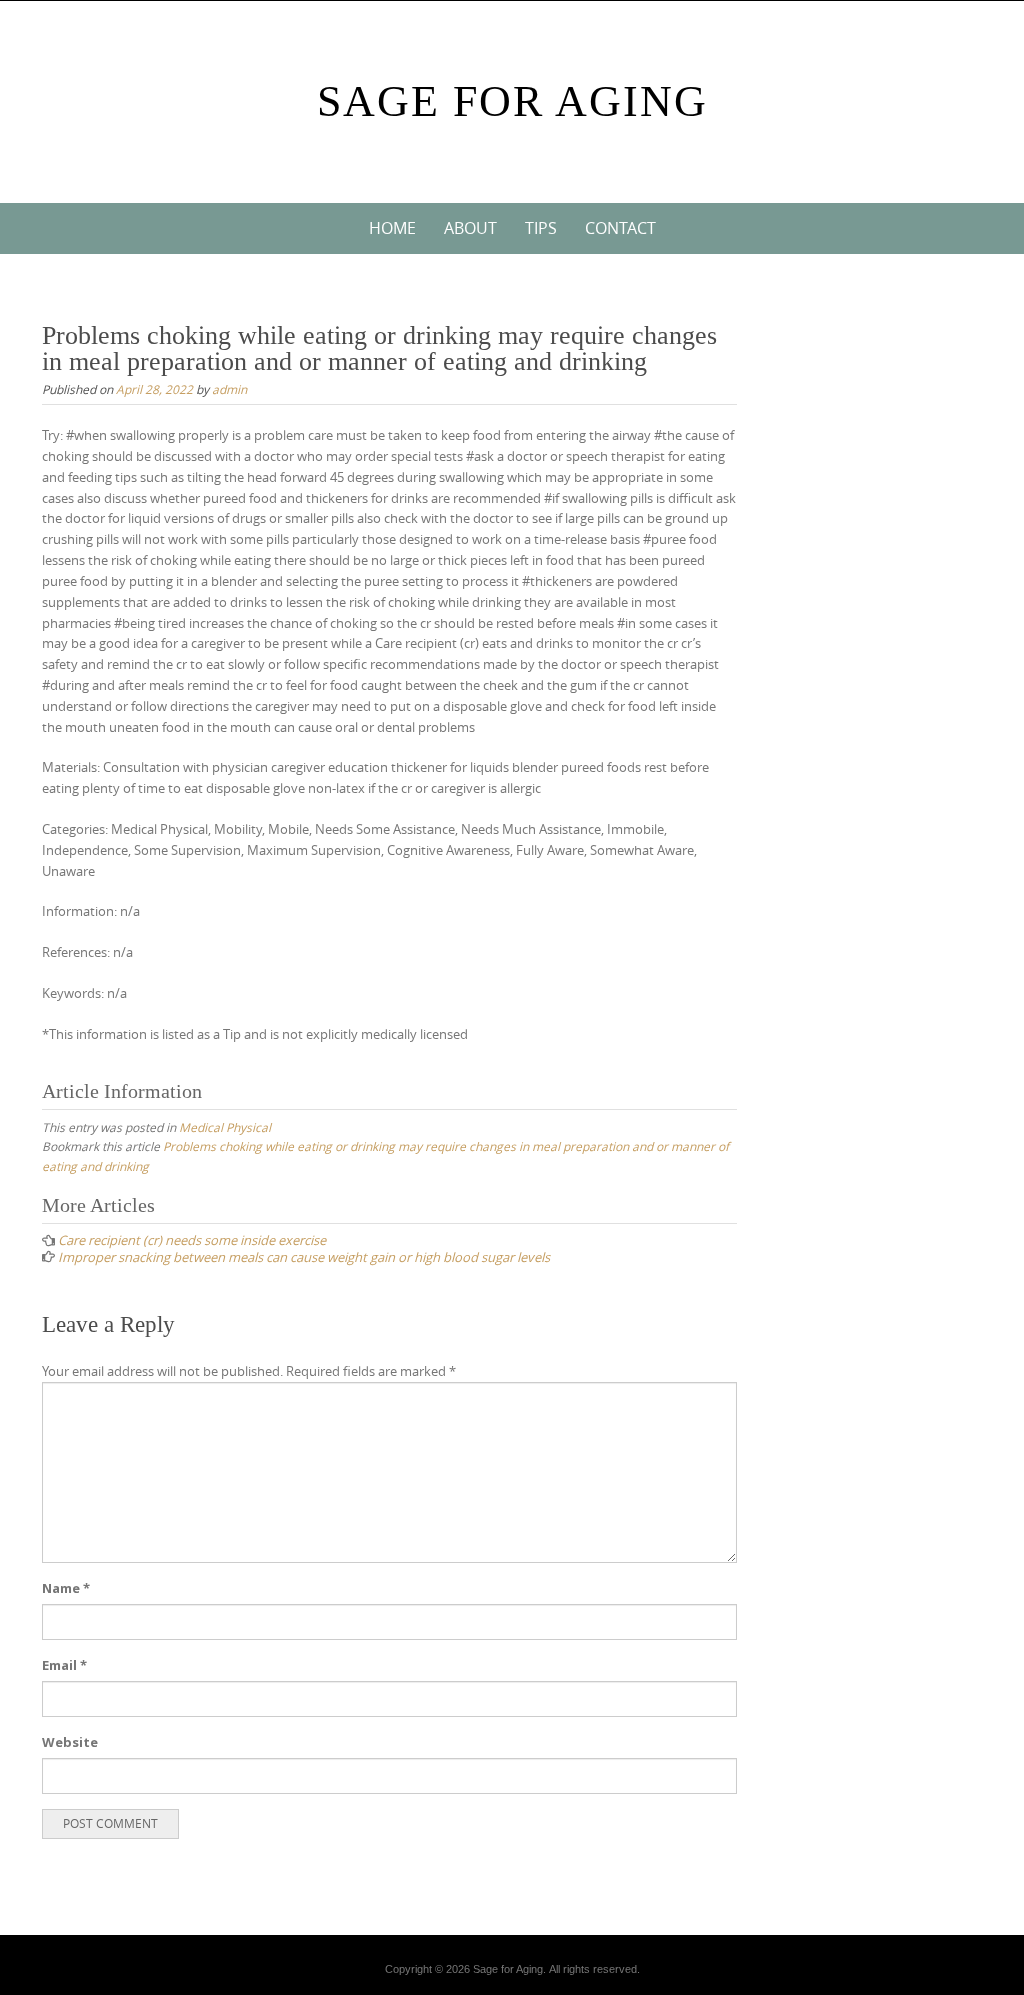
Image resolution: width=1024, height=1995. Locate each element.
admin (229, 389)
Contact (620, 228)
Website (70, 1742)
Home (392, 228)
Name (66, 1588)
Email (64, 1665)
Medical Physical (225, 1127)
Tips (541, 228)
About (470, 228)
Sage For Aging (512, 101)
